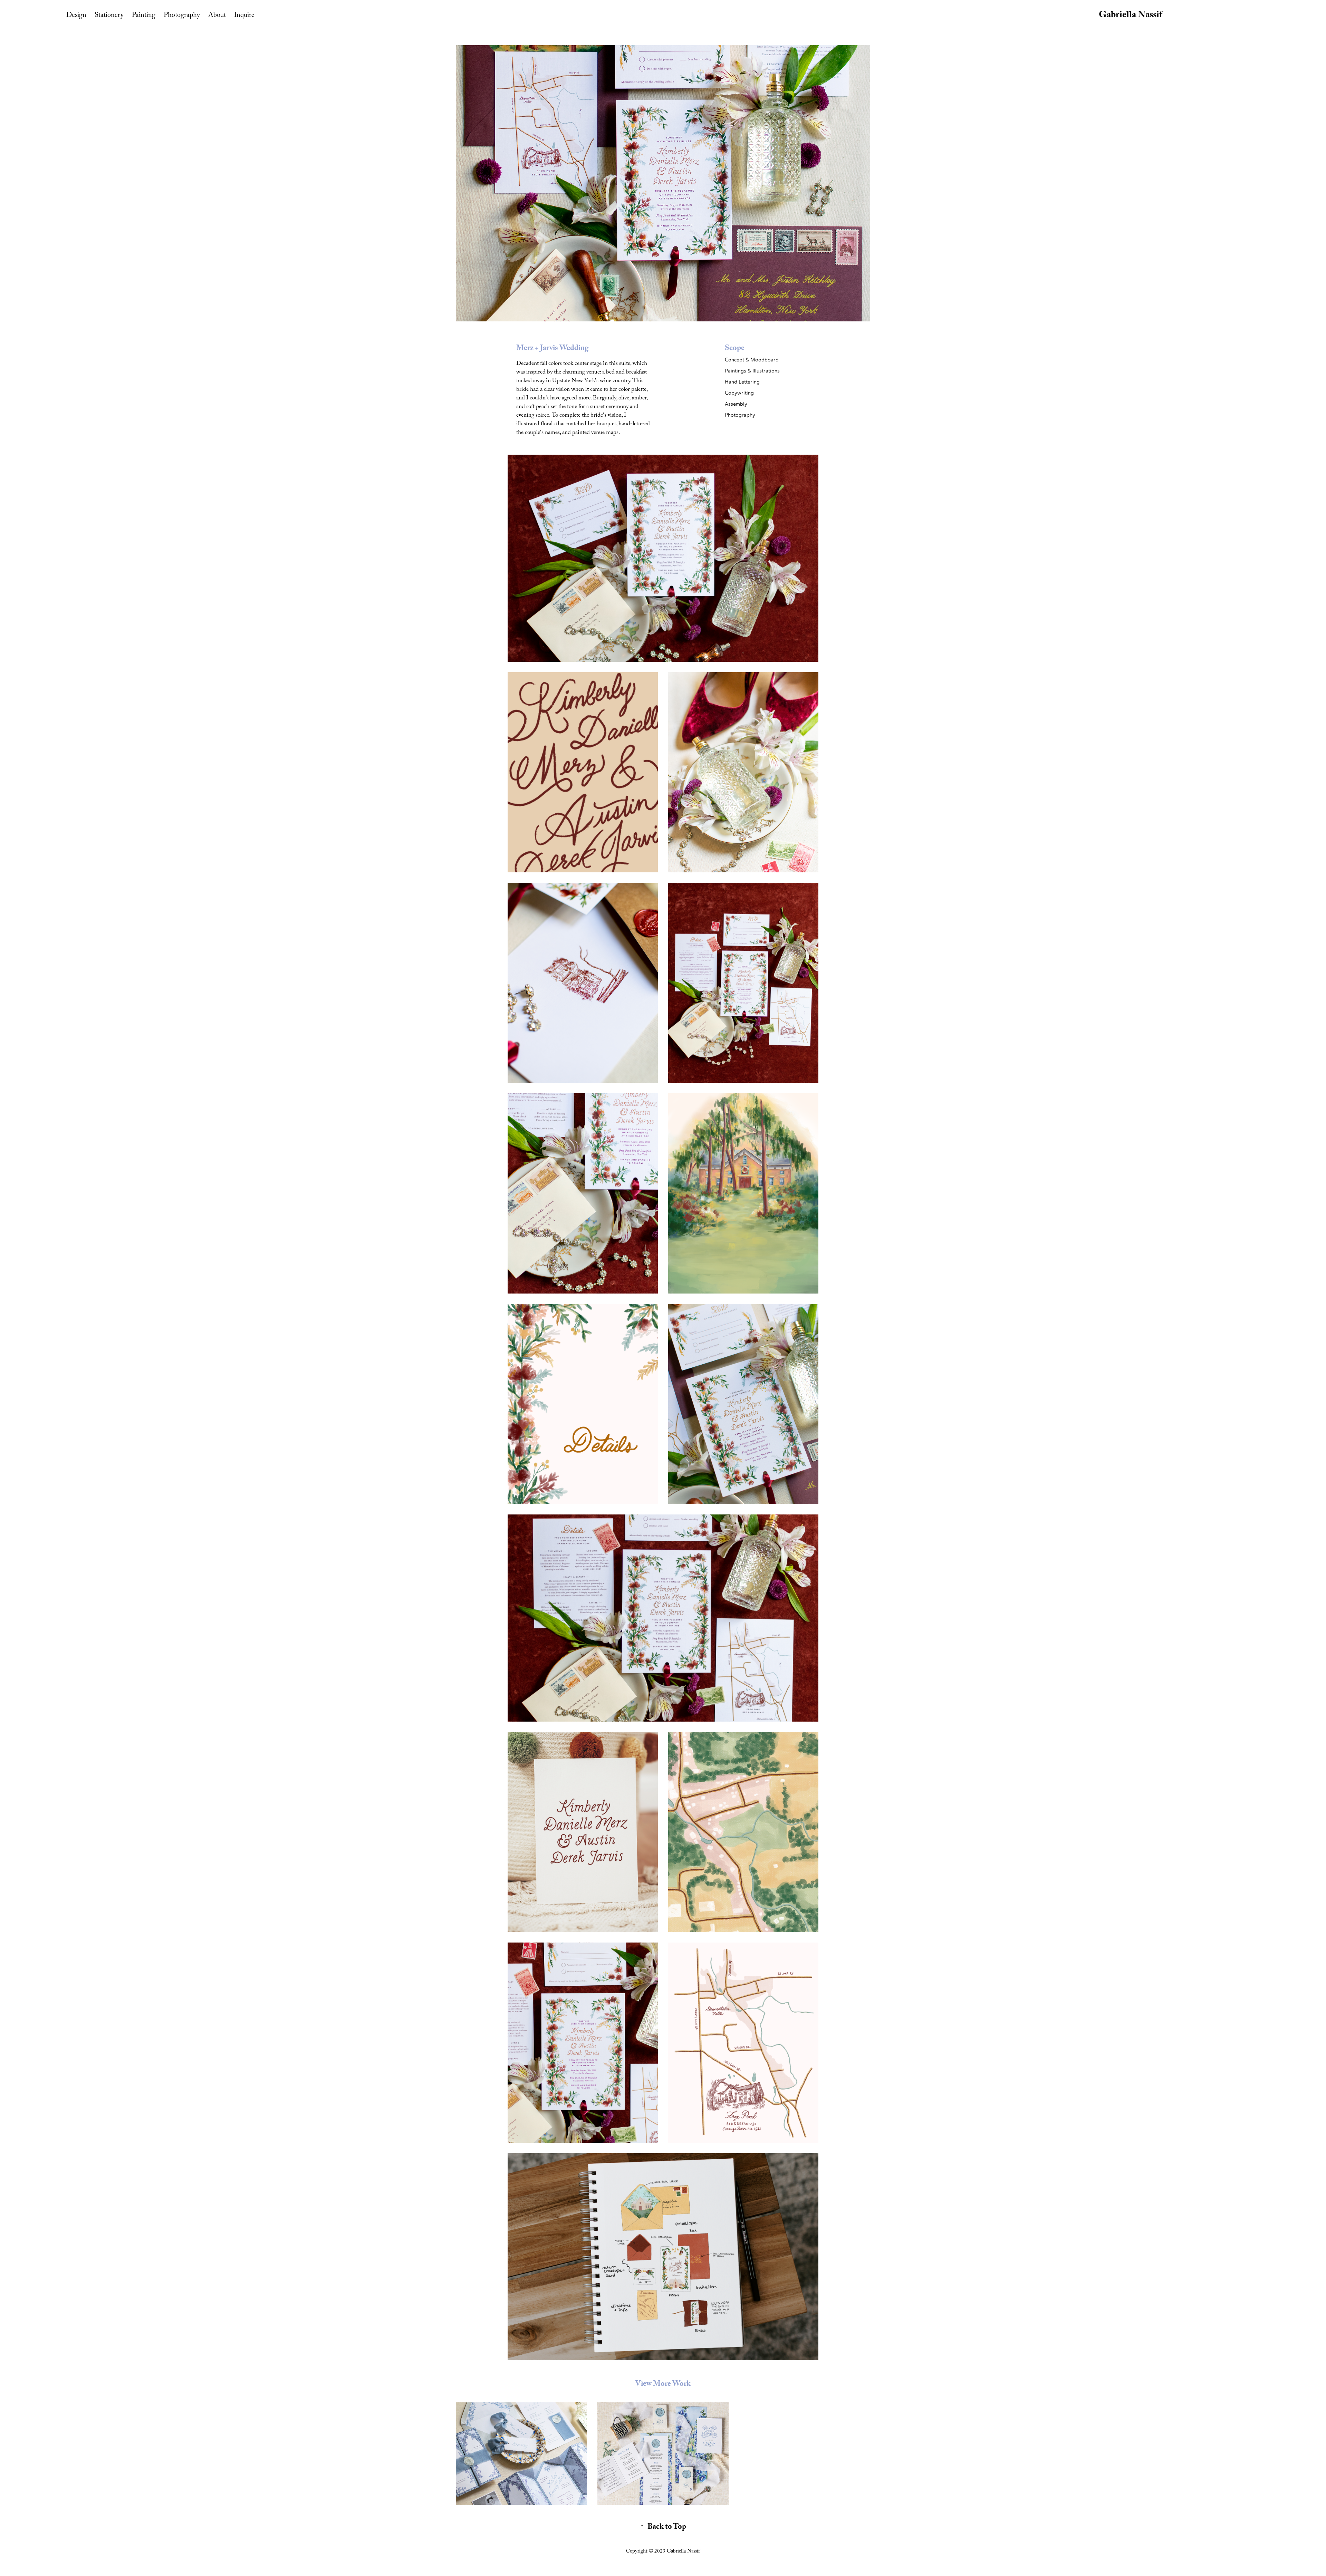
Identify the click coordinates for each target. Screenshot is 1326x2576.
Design (76, 16)
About (217, 16)
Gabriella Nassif (1131, 16)
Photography (182, 16)
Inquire (244, 16)
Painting (144, 16)
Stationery (109, 16)
